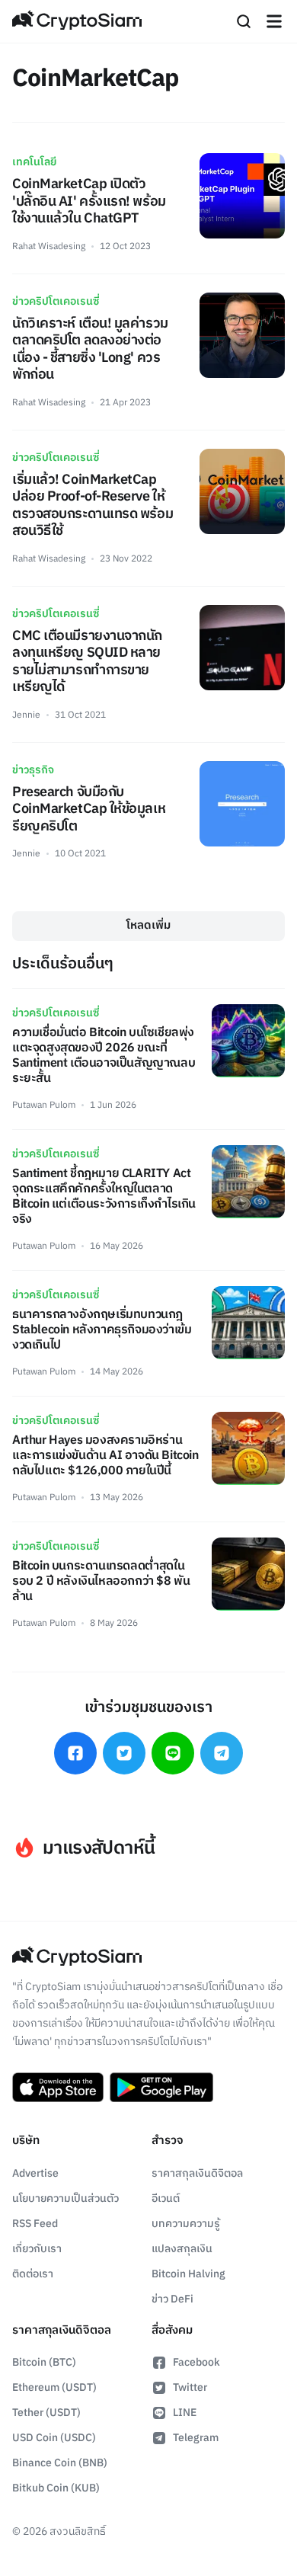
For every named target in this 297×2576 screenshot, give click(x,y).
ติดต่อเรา (33, 2274)
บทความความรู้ (186, 2224)
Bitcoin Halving (188, 2274)
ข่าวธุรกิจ (33, 770)
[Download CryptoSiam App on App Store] (58, 2088)
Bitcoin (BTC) (44, 2362)
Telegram (196, 2438)
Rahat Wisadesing (49, 246)
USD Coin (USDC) (54, 2438)
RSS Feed (35, 2224)
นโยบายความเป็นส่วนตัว (65, 2198)
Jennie (26, 715)
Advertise (35, 2173)
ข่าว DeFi (172, 2299)
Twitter (190, 2387)
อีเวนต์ (166, 2198)
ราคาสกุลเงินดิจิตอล (197, 2173)
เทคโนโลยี (34, 162)
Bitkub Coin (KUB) (56, 2488)
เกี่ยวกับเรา (37, 2249)
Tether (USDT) (46, 2413)
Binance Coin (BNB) (60, 2463)
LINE (185, 2413)
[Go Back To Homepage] (77, 21)
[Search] (244, 21)
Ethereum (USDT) (54, 2387)
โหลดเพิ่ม (148, 925)
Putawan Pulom (44, 1105)
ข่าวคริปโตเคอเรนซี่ (56, 301)
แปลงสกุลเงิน (182, 2249)
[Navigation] (274, 21)
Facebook (196, 2362)
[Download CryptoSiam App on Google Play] (161, 2088)
